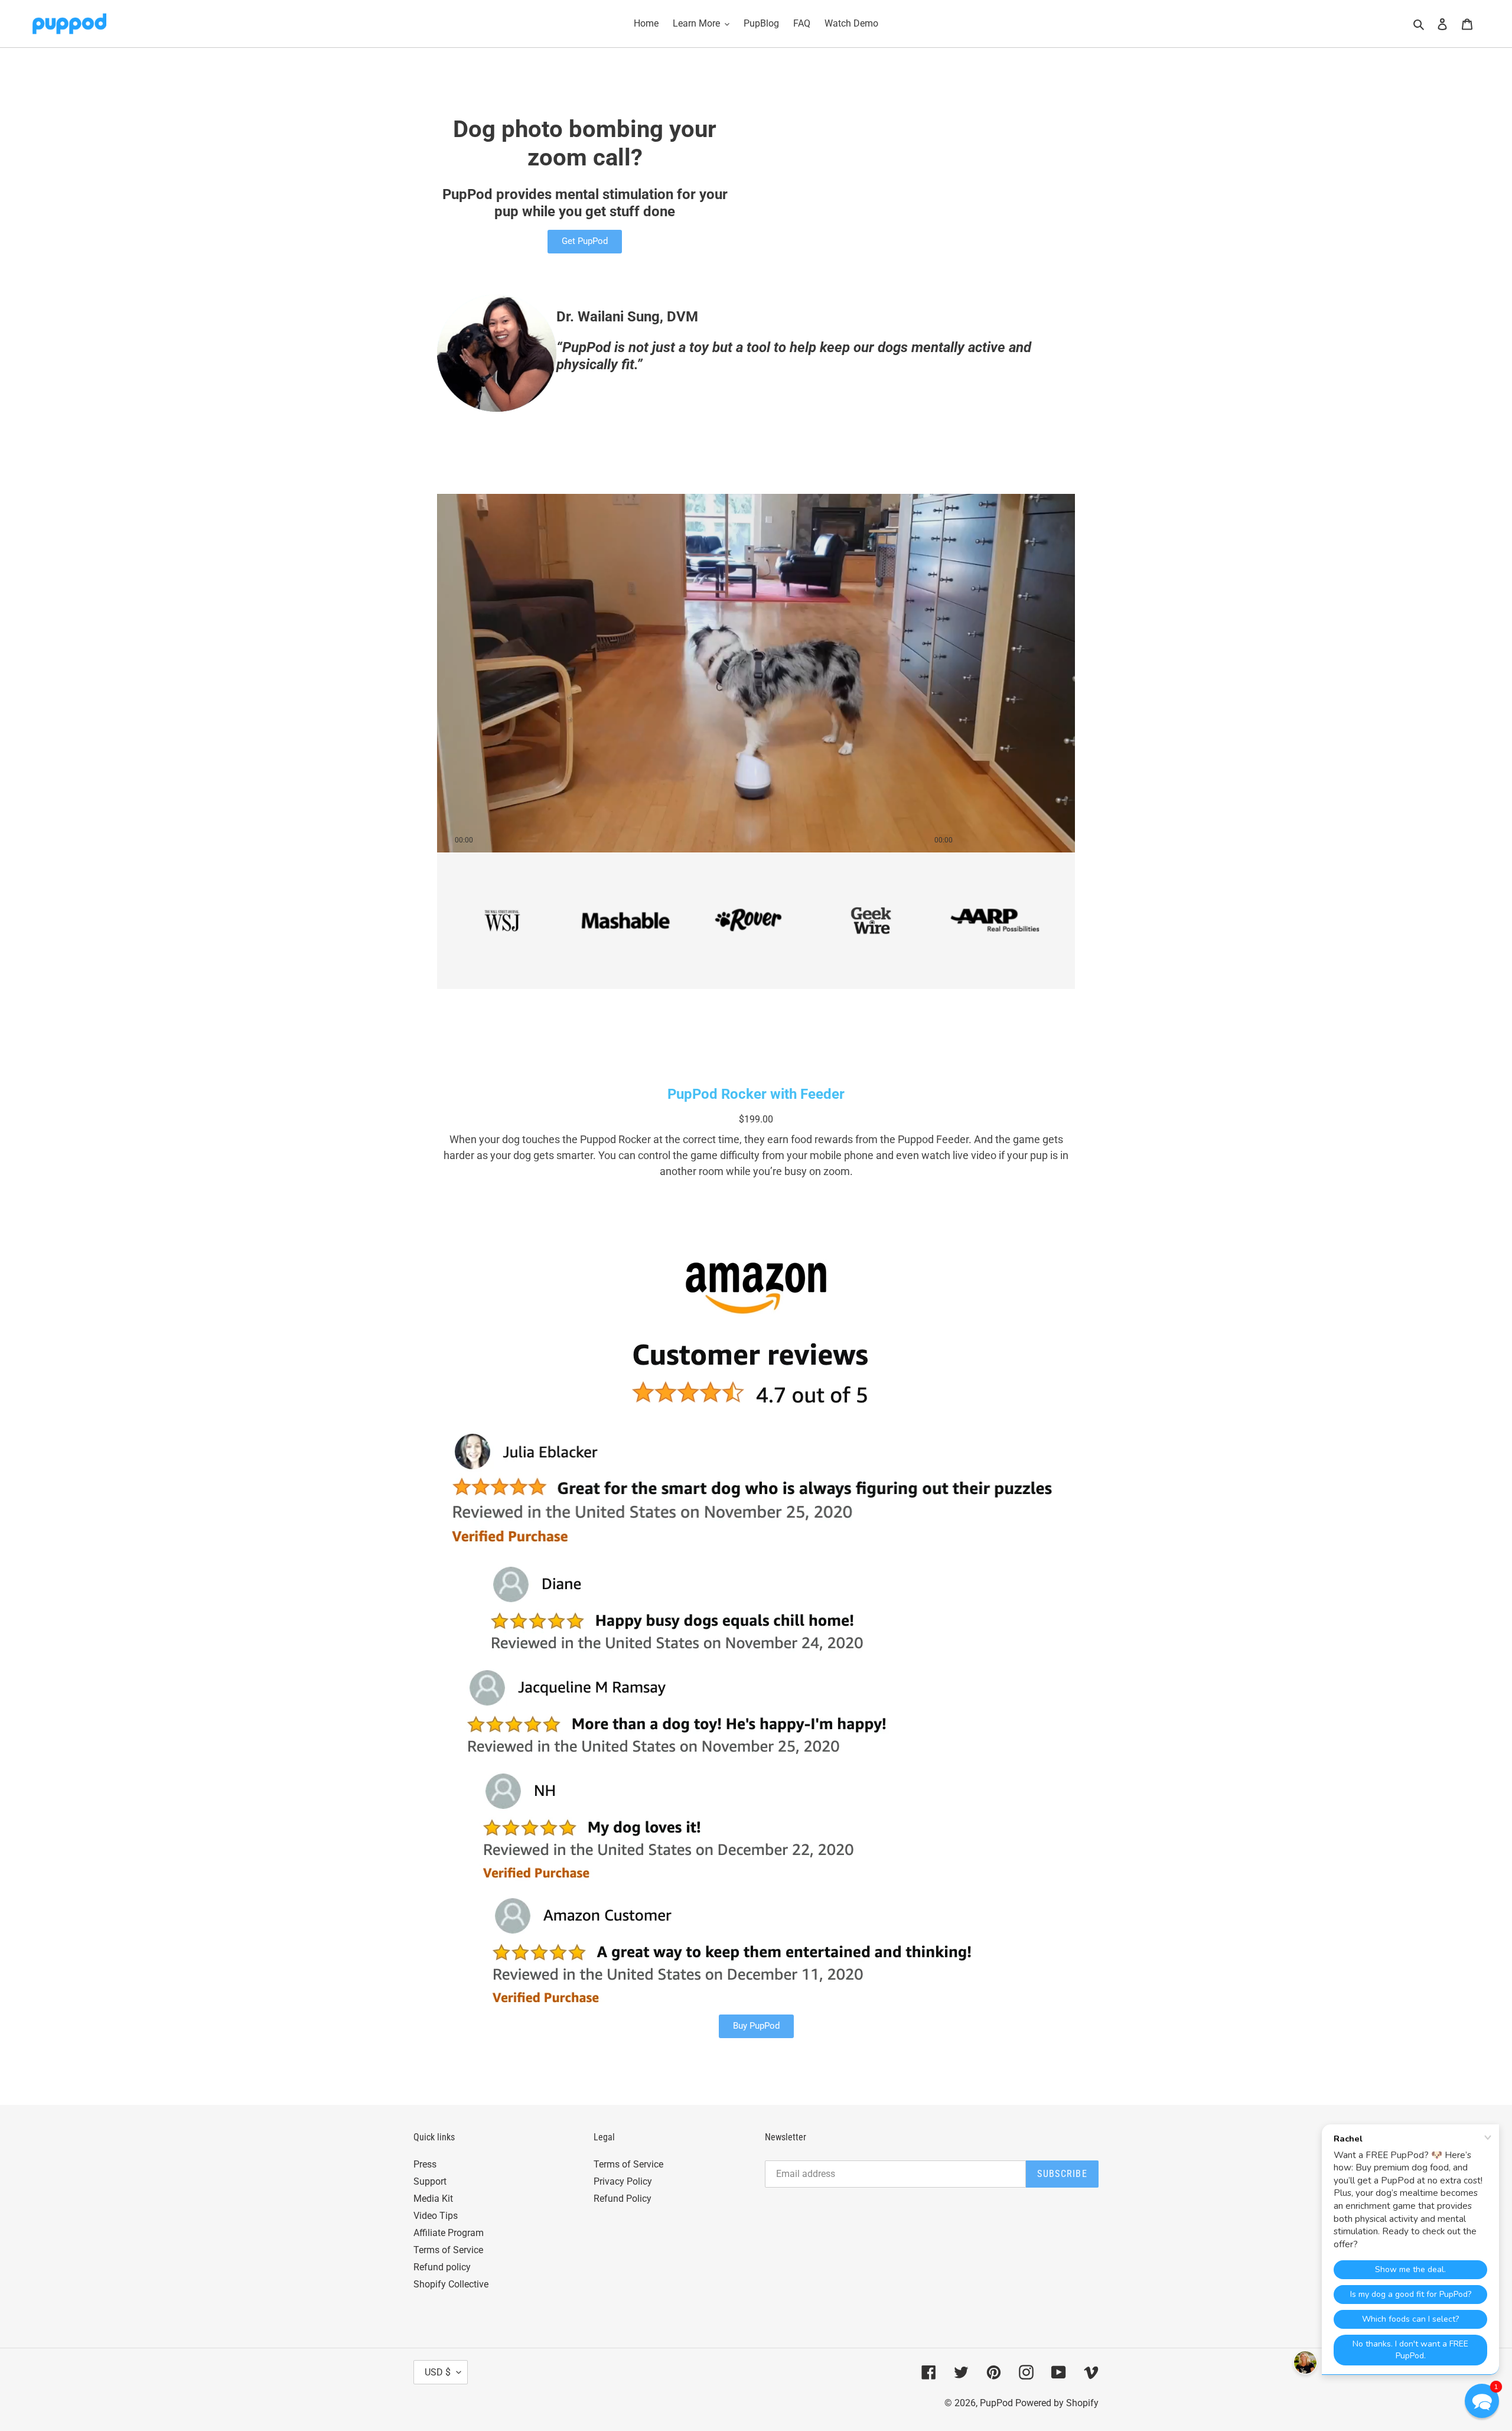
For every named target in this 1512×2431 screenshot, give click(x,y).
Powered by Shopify (1057, 2403)
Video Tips (436, 2216)
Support (430, 2181)
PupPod (996, 2403)
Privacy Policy (623, 2181)
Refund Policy (623, 2199)
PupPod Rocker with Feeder (756, 1094)
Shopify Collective (451, 2284)
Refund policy (442, 2267)
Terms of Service (448, 2250)
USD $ (438, 2372)
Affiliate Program (449, 2233)
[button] (1482, 2401)
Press (425, 2164)
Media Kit (433, 2199)
